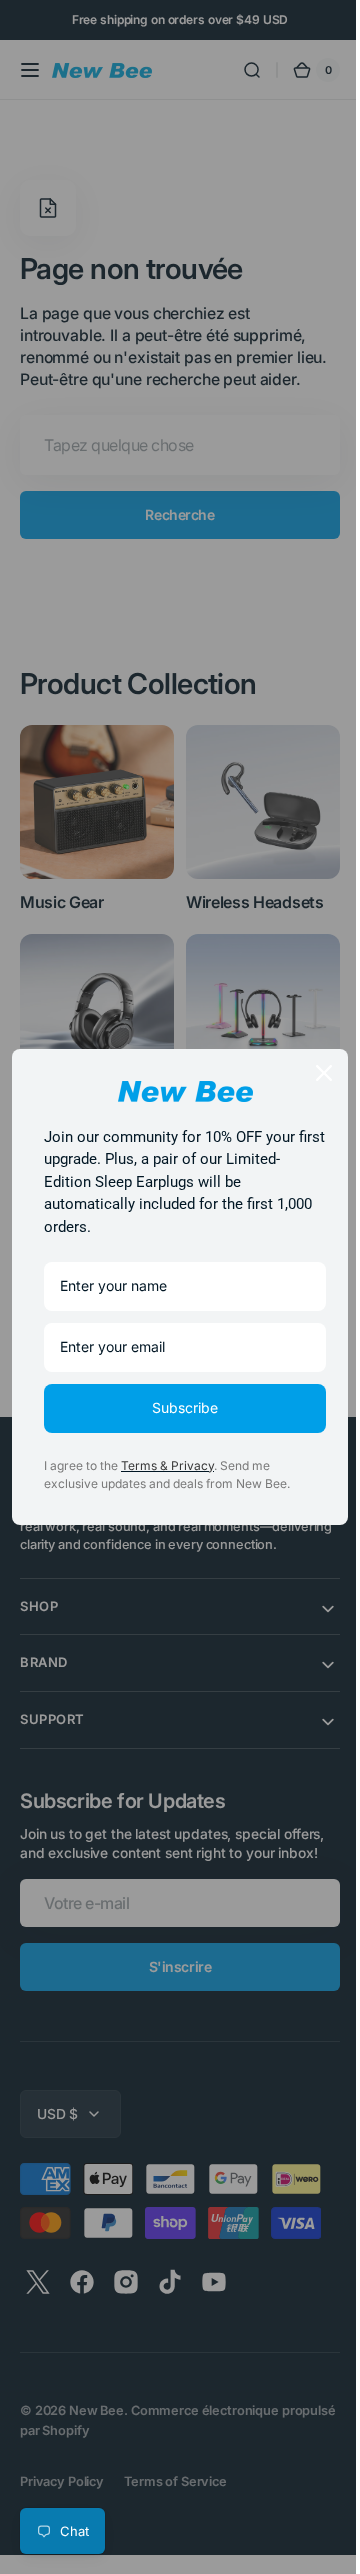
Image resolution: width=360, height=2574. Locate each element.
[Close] (309, 1073)
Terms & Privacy (167, 1465)
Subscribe (178, 1407)
